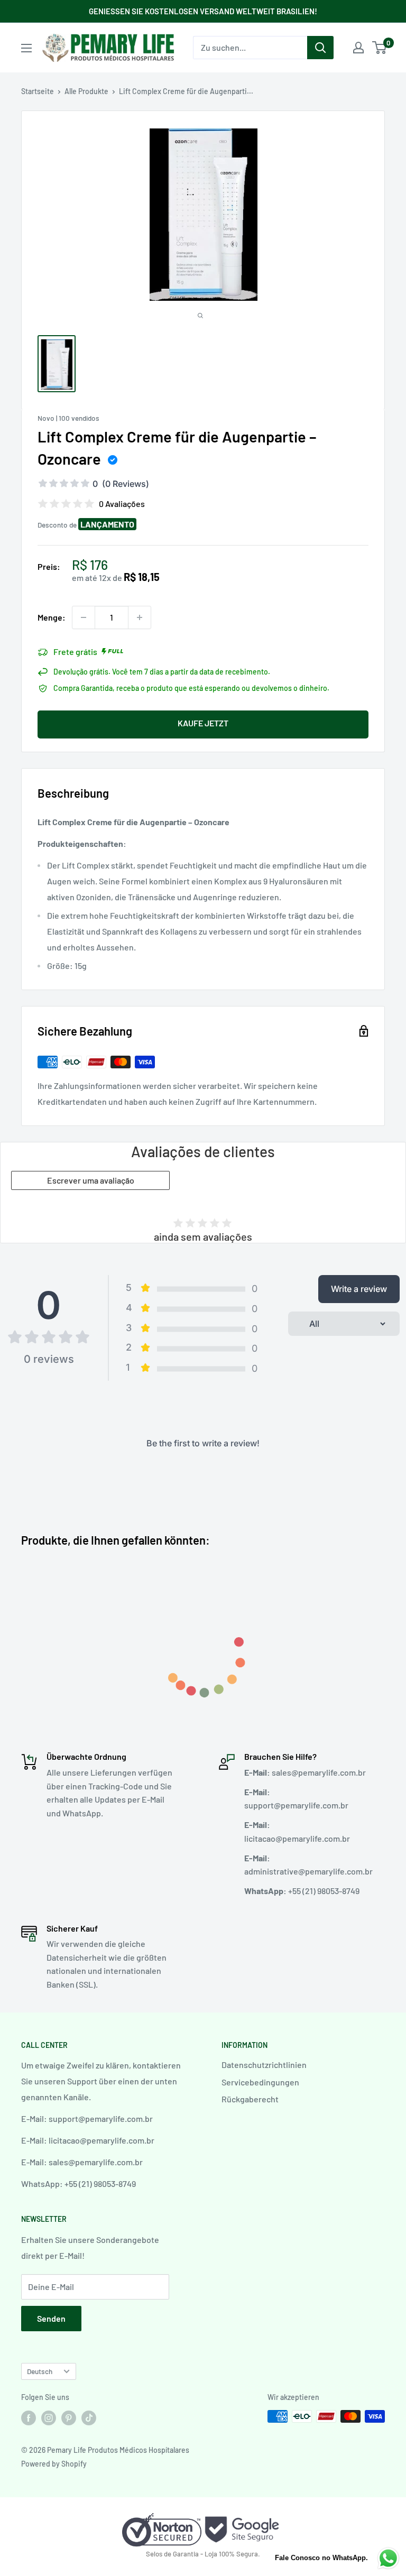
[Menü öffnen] (26, 48)
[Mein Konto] (358, 48)
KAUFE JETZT (203, 723)
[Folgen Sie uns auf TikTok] (89, 2417)
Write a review (359, 1289)
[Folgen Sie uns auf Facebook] (29, 2417)
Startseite (38, 91)
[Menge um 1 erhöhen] (140, 617)
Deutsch (40, 2371)
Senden (51, 2318)
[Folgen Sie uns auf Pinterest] (69, 2417)
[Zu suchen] (320, 48)
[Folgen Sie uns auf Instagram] (49, 2417)
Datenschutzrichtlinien (264, 2065)
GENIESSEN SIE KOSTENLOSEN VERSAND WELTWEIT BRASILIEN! (203, 11)
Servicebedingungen (260, 2082)
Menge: (52, 617)
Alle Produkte (86, 91)
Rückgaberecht (250, 2099)
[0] (380, 48)
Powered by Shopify (54, 2464)
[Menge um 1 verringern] (84, 617)
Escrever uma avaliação (91, 1180)
